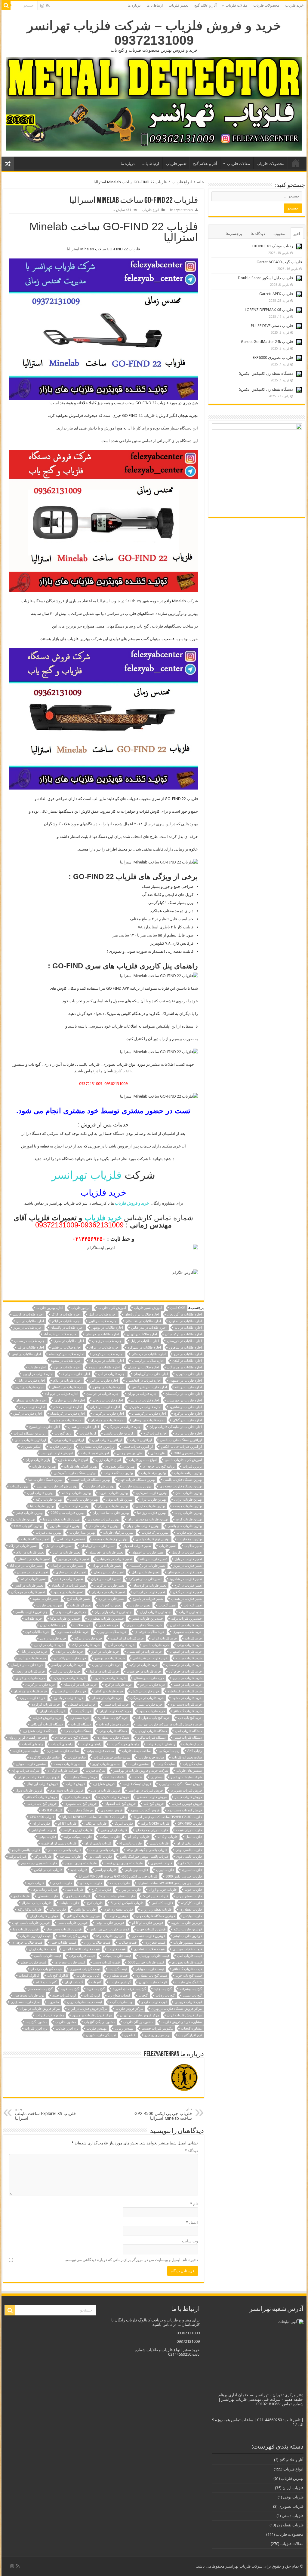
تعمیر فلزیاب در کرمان (109, 1586)
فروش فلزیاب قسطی (152, 1797)
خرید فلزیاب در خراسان (27, 1665)
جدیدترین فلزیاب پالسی (31, 1612)
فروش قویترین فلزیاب (187, 1804)
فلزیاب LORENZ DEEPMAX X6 (269, 310)
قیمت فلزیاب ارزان (42, 1949)
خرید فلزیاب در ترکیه (144, 1665)
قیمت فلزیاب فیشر (33, 1962)
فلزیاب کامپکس (162, 1903)
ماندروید (53, 2002)
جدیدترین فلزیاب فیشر (148, 1619)
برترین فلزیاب (192, 1467)
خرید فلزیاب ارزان (164, 1638)
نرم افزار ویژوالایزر (157, 2035)
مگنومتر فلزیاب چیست (157, 2029)
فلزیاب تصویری (161, 1863)
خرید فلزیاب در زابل (67, 1671)
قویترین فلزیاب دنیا (26, 1929)
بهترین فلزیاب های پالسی (185, 1526)
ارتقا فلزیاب (88, 1433)
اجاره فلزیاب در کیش (28, 1414)
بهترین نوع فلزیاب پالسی (152, 1539)
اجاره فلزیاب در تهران (142, 1394)
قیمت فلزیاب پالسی (48, 1956)
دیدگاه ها (258, 234)
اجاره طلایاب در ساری (69, 1341)
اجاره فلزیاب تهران (189, 1374)
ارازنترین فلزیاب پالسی (120, 1433)
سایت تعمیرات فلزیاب (187, 1757)
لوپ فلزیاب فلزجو (154, 2002)
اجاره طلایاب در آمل (103, 1314)
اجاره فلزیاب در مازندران (108, 1420)
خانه (200, 182)
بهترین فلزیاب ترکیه (49, 1500)
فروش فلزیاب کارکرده (114, 1797)
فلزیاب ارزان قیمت (189, 1830)
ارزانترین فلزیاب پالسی (30, 1440)
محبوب (279, 234)
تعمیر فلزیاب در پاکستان (34, 1559)
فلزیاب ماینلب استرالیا (36, 1903)
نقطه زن (130, 2035)
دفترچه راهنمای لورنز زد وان (28, 1738)
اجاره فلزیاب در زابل (145, 1400)
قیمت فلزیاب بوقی (82, 1956)
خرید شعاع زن (108, 1625)
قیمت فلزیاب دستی (106, 1962)
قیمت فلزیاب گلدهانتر (187, 1969)
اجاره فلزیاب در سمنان (31, 1400)
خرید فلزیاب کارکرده (46, 1705)
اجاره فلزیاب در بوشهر (108, 1387)
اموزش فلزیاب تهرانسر (57, 1453)
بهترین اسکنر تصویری (120, 1467)
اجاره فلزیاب (37, 1367)
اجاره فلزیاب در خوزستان (185, 1400)
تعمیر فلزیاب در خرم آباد (26, 1566)
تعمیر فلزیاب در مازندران (108, 1592)
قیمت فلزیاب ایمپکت (117, 1956)
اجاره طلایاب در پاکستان (67, 1328)
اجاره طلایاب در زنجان (107, 1341)
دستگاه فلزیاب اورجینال (151, 1731)
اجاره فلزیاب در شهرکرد (145, 1407)
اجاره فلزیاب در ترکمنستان (184, 1394)
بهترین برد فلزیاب (44, 1467)
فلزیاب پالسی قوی (189, 1857)
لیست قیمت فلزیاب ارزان (85, 2002)
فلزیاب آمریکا (124, 1824)
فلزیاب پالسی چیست (104, 1850)
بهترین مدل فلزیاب (49, 1533)
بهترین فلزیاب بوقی (119, 1500)
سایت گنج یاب (192, 1764)
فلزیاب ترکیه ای (191, 1863)
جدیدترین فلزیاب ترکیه (186, 1619)
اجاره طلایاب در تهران (142, 1334)
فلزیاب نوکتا (58, 1910)
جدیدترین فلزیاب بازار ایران (113, 1612)
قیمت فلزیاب (117, 1949)
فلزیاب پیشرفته (70, 1857)
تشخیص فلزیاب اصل (71, 1539)
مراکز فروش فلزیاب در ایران (88, 2009)
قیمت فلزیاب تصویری (187, 1962)
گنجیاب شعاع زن (119, 1995)
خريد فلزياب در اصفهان (186, 1625)
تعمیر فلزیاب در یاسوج (148, 1599)
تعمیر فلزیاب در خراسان (67, 1566)
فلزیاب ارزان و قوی (114, 1830)
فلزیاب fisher (52, 1810)
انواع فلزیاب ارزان (108, 1460)
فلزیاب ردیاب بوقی (44, 1890)
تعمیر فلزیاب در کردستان (149, 1586)
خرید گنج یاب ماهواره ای (153, 1718)
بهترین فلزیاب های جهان (143, 1526)
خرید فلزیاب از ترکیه (88, 1638)
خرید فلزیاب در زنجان (30, 1671)
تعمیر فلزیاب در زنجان (109, 1572)
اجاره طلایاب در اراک (66, 1314)
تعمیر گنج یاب (193, 1605)
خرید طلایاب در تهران (112, 1632)
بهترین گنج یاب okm (28, 1526)
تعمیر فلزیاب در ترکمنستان (147, 1566)
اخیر (297, 234)
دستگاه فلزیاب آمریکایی (47, 1724)
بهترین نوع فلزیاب (190, 1539)
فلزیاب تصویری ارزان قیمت (124, 1863)
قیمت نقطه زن (117, 1976)
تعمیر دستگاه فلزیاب (35, 1539)
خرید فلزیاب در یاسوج (69, 1698)
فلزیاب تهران (165, 1870)
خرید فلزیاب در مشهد (187, 1698)
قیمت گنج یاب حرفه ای (46, 1969)
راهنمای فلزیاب (91, 1744)
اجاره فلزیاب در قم (32, 1407)
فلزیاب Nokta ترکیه (155, 1824)
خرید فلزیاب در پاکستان (70, 1658)
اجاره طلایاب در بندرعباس (149, 1328)
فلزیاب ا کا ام (67, 1824)
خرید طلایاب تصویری (187, 1632)
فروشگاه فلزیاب (82, 1810)
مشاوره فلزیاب (66, 2022)
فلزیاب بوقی (47, 1837)
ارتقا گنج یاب (63, 1433)
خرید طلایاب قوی (37, 1632)
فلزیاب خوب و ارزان (163, 1890)
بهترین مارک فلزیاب (155, 1533)
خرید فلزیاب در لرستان (71, 1691)
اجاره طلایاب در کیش (26, 1354)
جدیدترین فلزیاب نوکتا (65, 1619)
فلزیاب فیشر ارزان (189, 1896)
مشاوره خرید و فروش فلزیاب (182, 2022)
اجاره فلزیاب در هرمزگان (124, 1427)
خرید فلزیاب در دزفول (104, 1671)
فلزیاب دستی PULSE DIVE (272, 326)
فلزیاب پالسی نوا (100, 1857)
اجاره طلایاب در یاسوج (104, 1367)
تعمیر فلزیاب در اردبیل (187, 1552)
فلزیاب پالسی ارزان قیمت (59, 1843)
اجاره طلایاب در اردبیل (28, 1314)
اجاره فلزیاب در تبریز (29, 1387)
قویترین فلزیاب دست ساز (64, 1929)
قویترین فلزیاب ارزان (44, 1916)
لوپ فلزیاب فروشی (188, 2002)
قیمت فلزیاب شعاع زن (70, 1962)
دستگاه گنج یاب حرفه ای (72, 1738)
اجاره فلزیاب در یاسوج (45, 1427)
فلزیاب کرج (95, 1903)
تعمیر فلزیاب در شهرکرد (145, 1579)
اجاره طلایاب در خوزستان (184, 1341)
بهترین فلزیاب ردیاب (188, 1513)
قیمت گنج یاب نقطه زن (151, 1976)
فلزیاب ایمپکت (110, 1837)
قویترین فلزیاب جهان (151, 1929)
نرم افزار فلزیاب (36, 2029)
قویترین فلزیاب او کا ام (148, 1923)
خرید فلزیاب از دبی (53, 1638)
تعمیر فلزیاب (179, 5)
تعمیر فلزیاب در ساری (71, 1572)
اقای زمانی (158, 1453)
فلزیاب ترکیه (18, 1857)
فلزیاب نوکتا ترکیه (29, 1910)
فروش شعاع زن (104, 1784)
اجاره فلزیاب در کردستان (149, 1414)
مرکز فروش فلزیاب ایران (185, 2015)
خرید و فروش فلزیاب (47, 1718)
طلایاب (137, 1777)
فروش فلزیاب (75, 1784)
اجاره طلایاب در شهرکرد (144, 1348)
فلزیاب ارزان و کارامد (78, 1830)
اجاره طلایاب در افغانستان (143, 1321)
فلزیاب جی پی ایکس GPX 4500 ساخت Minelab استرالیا (118, 1876)
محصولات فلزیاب (266, 5)
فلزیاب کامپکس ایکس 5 (127, 1903)
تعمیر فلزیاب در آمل (59, 1546)
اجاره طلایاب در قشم (67, 1348)
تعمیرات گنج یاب (110, 1605)
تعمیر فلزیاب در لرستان (149, 1592)
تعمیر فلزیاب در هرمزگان (28, 1592)
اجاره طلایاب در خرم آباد (60, 1334)
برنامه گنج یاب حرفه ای (159, 1467)
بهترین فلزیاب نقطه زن (104, 1519)
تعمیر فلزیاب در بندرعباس (115, 1559)
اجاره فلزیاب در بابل (31, 1381)
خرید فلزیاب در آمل (121, 1645)
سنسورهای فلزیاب (189, 1771)
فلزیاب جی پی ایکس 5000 (184, 1876)
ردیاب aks (195, 1751)
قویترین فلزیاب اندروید (186, 1923)
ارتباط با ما (155, 5)
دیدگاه (191, 2151)
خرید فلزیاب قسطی (82, 1705)
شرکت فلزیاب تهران (25, 1771)
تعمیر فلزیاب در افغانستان (106, 1552)
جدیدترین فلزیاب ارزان (155, 1612)
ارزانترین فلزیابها (60, 1447)
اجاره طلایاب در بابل (30, 1321)
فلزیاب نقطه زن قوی (118, 1910)
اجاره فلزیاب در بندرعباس (149, 1387)
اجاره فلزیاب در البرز (104, 1381)
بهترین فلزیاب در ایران (113, 1506)
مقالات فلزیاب (236, 5)
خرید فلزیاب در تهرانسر (68, 1665)
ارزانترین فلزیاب (141, 1440)
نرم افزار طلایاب (67, 2029)
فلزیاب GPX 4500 (42, 1817)
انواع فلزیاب (182, 182)
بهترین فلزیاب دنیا (42, 1506)
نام (194, 2204)
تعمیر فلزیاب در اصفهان (148, 1552)
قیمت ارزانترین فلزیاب (35, 1936)
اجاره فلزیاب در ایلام (67, 1381)
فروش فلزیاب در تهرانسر (145, 1791)
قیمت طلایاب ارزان (97, 1943)
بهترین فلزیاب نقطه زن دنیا (61, 1519)
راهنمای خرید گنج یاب (124, 1744)
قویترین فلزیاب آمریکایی (83, 1916)
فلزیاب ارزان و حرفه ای (152, 1830)
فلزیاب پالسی (159, 1843)
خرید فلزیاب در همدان (107, 1698)
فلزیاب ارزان (41, 1824)
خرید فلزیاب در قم (153, 1685)
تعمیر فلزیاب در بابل (188, 1559)
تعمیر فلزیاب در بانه (153, 1559)
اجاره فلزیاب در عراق (105, 1407)
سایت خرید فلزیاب (151, 1757)
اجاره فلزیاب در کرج (188, 1414)
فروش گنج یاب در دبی (42, 1804)
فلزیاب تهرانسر (106, 1870)
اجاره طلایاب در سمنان (30, 1341)
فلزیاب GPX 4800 (190, 1824)
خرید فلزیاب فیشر (116, 1705)
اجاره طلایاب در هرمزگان (185, 1367)
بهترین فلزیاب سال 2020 (68, 1513)
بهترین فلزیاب (19, 1486)
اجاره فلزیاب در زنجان (108, 1400)
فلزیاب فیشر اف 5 (156, 1896)
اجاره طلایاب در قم (31, 1348)
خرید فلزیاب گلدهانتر (188, 1711)
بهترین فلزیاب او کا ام (76, 1493)
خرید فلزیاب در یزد (32, 1698)
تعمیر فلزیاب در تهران (106, 1566)
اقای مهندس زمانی (130, 1453)
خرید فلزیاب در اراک (86, 1645)
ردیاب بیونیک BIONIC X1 (273, 246)
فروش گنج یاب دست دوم (185, 1810)
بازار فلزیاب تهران (38, 1460)
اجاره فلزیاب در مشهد (67, 1420)
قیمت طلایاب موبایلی (187, 1949)
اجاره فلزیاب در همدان (83, 1427)
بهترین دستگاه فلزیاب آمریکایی (75, 1473)
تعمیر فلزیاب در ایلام (30, 1552)
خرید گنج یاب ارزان (53, 1711)
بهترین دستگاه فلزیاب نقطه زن (181, 1486)
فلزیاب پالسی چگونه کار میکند (147, 1850)
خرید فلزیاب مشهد (152, 1711)
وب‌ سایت (190, 2241)
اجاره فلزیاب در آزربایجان (151, 1374)
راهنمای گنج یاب (62, 1744)
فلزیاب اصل (194, 1837)
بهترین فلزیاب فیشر (29, 1513)
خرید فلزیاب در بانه (189, 1658)
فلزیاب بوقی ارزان (189, 1843)
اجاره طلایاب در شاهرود (185, 1348)
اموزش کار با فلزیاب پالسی (183, 1460)
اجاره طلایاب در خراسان (102, 1334)
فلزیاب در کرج (101, 1890)
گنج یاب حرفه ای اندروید (129, 1989)
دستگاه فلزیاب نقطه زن (113, 1738)
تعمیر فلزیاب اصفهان (137, 1546)
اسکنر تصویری (31, 1447)
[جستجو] (6, 5)
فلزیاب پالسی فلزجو (26, 1850)
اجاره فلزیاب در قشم (68, 1407)
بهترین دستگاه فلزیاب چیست (90, 1480)
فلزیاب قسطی (48, 1896)
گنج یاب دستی (192, 1995)
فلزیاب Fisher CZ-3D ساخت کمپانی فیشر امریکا (168, 1817)
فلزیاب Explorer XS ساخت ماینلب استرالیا (45, 2114)
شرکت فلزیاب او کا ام (63, 1771)
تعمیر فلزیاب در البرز (66, 1552)
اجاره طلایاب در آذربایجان (185, 1314)
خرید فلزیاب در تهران (107, 1665)
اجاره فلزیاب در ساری (70, 1400)
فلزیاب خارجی (62, 1883)
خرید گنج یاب (83, 1711)
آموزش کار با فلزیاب (112, 1308)
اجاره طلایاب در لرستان (148, 1361)
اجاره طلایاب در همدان (143, 1367)
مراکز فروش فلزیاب (129, 2009)
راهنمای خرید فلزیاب (161, 1744)
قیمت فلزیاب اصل (189, 1956)
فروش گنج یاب (154, 1804)
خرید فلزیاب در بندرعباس (150, 1658)
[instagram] (42, 6)
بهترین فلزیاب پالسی (84, 1500)
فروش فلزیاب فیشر (188, 1797)
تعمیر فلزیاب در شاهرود (186, 1579)
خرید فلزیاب (294, 5)
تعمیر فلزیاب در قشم (69, 1579)
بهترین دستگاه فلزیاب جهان (137, 1480)
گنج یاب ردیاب (165, 1995)
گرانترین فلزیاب (120, 1982)
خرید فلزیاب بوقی (189, 1645)
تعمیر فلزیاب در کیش (29, 1586)
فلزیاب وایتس (192, 1916)
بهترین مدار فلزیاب (82, 1533)
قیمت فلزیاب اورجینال (154, 1956)
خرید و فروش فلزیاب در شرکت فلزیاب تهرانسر (169, 1724)
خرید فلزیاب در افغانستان (145, 1652)
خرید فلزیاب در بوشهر (110, 1658)
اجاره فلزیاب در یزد (189, 1433)
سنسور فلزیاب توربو (106, 1764)
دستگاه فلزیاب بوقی (113, 1731)
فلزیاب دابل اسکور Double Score (265, 278)
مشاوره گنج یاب (36, 2022)
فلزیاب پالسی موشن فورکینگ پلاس (144, 1857)
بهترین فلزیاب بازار (153, 1500)
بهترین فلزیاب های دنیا (103, 1526)
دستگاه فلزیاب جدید (77, 1731)
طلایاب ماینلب (115, 1777)
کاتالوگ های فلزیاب (189, 1982)
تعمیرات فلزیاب (140, 1605)
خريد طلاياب (34, 1619)
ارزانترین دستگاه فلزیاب (30, 1433)
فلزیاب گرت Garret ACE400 (279, 262)
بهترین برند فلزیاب (154, 1473)
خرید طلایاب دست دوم (73, 1632)
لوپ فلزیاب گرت (122, 2002)
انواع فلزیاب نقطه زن (73, 1460)
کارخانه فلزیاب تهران (153, 1982)
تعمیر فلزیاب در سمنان (32, 1572)
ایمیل (192, 2222)
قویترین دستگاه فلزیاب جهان (156, 1916)
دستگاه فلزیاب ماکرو (152, 1738)
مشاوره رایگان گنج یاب (100, 2022)
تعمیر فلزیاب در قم (34, 1579)
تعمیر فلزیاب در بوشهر (74, 1559)
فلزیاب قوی (21, 1896)
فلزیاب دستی (74, 1890)
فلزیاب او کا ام (168, 1837)
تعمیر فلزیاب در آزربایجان (98, 1546)
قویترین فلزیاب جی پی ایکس (109, 1929)
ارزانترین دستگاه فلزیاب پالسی (181, 1440)
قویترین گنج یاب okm (73, 1936)
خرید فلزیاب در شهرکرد (69, 1678)
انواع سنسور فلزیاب (143, 1460)
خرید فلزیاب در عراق (31, 1678)
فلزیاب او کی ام (139, 1837)
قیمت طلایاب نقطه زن (149, 1949)
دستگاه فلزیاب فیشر (188, 1738)
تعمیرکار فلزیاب (81, 1605)
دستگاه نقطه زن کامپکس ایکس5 (266, 373)
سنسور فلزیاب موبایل (31, 1764)
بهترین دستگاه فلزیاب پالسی (183, 1480)
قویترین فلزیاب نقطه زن (148, 1936)
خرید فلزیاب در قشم (188, 1685)
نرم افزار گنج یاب (190, 2035)
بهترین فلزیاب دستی (76, 1506)
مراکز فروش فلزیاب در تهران (40, 2009)
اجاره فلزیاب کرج (155, 1433)
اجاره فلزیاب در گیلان (187, 1420)
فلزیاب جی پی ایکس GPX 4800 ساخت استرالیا (170, 1883)
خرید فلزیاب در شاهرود (110, 1678)
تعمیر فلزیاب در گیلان (187, 1592)
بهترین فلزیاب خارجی (150, 1506)
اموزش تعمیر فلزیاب (95, 1453)
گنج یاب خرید (96, 1989)
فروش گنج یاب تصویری (81, 1804)
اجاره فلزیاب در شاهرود (186, 1407)
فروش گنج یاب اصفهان (120, 1804)
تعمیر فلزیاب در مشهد (68, 1592)
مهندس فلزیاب (97, 2029)
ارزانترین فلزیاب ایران (107, 1440)
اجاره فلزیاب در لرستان (149, 1420)
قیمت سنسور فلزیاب (188, 1943)
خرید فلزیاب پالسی (156, 1645)
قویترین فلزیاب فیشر (188, 1936)
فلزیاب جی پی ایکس (48, 1870)
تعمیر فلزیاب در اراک (23, 1546)
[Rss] (48, 6)
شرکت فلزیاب (95, 1771)
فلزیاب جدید (79, 1870)
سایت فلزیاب (77, 1757)
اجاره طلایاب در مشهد (66, 1361)
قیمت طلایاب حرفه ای (27, 1943)
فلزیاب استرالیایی (43, 1830)
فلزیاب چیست (120, 1883)
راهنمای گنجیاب (32, 1744)
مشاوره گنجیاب (191, 2029)
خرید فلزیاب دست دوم (186, 1705)
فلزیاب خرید (36, 1883)
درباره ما (134, 5)
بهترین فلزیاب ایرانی (188, 1500)
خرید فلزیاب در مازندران (30, 1691)
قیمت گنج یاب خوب (189, 1976)
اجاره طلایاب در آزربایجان (142, 1314)
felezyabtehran (181, 210)
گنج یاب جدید (163, 1989)
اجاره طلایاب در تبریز (28, 1328)
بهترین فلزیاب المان (189, 1493)
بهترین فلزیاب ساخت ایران (111, 1513)
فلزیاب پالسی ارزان (98, 1843)
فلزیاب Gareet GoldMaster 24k (267, 342)
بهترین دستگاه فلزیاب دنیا (45, 1480)
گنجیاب (143, 1995)
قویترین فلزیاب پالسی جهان (31, 1923)
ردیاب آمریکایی (169, 1751)
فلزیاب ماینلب (69, 1903)
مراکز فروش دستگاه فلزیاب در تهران (177, 2009)
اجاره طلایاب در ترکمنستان (183, 1334)
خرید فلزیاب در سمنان (149, 1678)
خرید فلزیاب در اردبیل (49, 1645)
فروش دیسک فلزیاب (137, 1784)
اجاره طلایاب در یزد (67, 1367)
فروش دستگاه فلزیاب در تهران (38, 1777)
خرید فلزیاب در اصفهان (186, 1652)
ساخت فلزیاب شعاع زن (63, 1751)
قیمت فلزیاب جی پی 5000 (146, 1962)
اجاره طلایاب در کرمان (108, 1354)
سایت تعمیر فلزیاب (26, 1751)
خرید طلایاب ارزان (53, 1625)
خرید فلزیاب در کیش (145, 1691)
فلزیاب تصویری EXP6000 (273, 358)
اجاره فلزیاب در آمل (112, 1374)
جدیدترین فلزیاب (190, 1612)
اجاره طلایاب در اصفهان (185, 1321)
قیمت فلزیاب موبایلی (150, 1969)
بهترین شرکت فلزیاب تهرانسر (57, 1486)
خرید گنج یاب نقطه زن (113, 1718)
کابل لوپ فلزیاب (88, 1976)
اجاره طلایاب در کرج (188, 1354)
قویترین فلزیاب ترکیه (188, 1929)
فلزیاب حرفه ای (91, 1883)
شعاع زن (156, 1777)
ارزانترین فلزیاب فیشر (138, 1447)
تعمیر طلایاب (193, 1546)
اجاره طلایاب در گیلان (187, 1361)
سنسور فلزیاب (139, 1764)
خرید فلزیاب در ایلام (69, 1652)
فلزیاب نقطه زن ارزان (156, 1910)
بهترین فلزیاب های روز (65, 1526)
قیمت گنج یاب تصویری (85, 1969)
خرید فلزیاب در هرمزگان (147, 1698)
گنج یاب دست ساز (40, 1989)
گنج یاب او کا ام (46, 1982)
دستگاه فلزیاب (81, 1724)
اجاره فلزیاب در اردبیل (38, 1374)
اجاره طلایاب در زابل (145, 1341)
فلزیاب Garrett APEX (276, 294)
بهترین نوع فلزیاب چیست (110, 1539)
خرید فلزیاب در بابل (34, 1652)
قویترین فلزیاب (118, 1916)
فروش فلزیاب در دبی (106, 1791)
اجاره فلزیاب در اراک (76, 1374)
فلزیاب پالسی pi (131, 1843)
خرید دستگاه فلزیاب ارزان (144, 1625)
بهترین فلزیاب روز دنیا (152, 1513)
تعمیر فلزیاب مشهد (46, 1599)
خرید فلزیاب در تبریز (32, 1658)
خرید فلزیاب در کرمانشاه (185, 1691)
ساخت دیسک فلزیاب (136, 1751)
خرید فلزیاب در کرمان (40, 1685)
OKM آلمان (178, 1308)
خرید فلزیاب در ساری (187, 1678)
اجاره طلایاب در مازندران (107, 1361)
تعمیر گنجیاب (167, 1605)
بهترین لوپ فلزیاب (189, 1533)
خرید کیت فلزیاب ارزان (115, 1711)
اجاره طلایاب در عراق (104, 1348)
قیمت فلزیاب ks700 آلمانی (81, 1949)
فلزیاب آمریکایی (95, 1824)
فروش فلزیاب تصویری (186, 1791)
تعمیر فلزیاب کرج (79, 1599)
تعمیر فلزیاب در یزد (111, 1599)
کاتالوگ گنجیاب (29, 1976)
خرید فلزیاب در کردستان (80, 1685)
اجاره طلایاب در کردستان (149, 1354)
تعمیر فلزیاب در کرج (188, 1586)
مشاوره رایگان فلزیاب (138, 2022)
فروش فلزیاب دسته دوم (67, 1791)
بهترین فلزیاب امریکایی (152, 1493)
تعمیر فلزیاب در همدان (186, 1599)
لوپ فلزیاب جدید (64, 1995)
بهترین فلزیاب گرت (189, 1519)
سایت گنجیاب (166, 1764)
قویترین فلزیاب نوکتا (110, 1936)
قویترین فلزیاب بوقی (110, 1923)
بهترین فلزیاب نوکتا (22, 1519)
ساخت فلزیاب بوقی (100, 1751)
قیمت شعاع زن (155, 1943)
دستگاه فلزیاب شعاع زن (39, 1731)
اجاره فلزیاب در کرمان (109, 1414)
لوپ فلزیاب (92, 1995)
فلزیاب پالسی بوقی (189, 1850)
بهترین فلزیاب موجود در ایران (148, 1519)
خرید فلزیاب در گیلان (109, 1691)
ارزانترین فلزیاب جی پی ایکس (181, 1447)
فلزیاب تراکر (43, 1857)
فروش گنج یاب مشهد (145, 1810)
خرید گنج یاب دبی (190, 1718)
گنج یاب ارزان (74, 1982)
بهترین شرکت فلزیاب (100, 1486)
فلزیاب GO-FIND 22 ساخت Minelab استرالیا (94, 1817)
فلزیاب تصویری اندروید (81, 1863)
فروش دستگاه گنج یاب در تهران (180, 1784)
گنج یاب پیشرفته (191, 1989)
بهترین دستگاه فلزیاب (118, 1473)
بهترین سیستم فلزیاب (137, 1486)
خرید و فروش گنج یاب (114, 1724)
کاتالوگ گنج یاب (58, 1976)
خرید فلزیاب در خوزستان (144, 1671)
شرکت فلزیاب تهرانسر (186, 1777)
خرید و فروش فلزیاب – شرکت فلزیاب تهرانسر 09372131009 (154, 33)
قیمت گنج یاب (118, 1969)
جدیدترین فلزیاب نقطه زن (106, 1619)
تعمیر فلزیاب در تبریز (188, 1566)
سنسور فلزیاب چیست (69, 1764)
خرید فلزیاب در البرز (105, 1652)
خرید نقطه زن (80, 1718)
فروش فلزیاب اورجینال (42, 1784)
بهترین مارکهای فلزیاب (118, 1533)
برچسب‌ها (234, 234)
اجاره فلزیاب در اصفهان (186, 1381)
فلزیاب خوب (193, 1890)
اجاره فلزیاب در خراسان (103, 1394)
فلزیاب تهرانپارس (136, 1870)
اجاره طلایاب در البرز (103, 1321)
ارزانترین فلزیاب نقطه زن (97, 1447)
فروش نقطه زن (112, 1810)
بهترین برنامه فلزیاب (188, 1473)
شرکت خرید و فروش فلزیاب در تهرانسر (141, 1771)
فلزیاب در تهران (130, 1890)
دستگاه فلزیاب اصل (188, 1731)
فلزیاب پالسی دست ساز (65, 1850)
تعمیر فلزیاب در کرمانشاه (69, 1586)
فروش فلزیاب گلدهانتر (42, 1797)
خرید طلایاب (82, 1625)
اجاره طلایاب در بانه (188, 1328)
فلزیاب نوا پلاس (85, 1910)
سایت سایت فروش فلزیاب (112, 1757)
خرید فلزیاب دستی (150, 1705)
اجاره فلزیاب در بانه (188, 1387)
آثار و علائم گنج (205, 5)
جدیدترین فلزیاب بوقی (71, 1612)
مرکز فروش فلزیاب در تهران (140, 2015)
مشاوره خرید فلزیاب (50, 2015)
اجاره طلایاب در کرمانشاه (67, 1354)
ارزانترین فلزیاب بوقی (69, 1440)
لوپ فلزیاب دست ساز (29, 1995)
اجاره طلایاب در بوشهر (107, 1328)
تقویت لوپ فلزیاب (49, 1605)
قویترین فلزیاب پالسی (73, 1923)
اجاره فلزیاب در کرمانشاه (68, 1414)
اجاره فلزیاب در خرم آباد (62, 1394)
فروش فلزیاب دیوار (29, 1791)
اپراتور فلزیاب (81, 1308)
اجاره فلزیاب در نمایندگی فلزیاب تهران (176, 1427)
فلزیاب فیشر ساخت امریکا (117, 1896)
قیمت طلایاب (128, 1943)
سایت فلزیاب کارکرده (45, 1757)
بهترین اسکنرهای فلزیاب (81, 1467)
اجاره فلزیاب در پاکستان (68, 1387)
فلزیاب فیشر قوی (78, 1896)
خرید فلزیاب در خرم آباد (185, 1671)
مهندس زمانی (124, 2029)
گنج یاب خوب (70, 1989)
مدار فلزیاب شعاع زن (25, 2002)
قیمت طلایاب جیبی (63, 1943)
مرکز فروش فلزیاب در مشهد (92, 2015)
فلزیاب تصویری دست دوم (39, 1863)
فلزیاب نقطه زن (191, 1910)
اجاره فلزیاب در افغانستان (144, 1381)
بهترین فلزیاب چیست (187, 1506)
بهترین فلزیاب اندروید (113, 1493)
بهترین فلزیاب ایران (40, 1493)
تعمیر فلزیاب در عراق (106, 1579)
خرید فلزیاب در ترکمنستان (184, 1665)
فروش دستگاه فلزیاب (82, 1777)
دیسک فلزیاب (192, 1744)
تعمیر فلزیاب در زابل (146, 1572)
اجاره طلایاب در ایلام (66, 1321)
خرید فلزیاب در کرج (119, 1685)
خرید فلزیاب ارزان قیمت (127, 1638)
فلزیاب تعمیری (192, 1870)
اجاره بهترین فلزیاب (50, 1308)
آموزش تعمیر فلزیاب (148, 1308)
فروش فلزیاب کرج (78, 1797)
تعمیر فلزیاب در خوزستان (185, 1572)
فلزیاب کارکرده (191, 1903)
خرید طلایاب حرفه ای (150, 1632)
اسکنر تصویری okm (188, 1453)
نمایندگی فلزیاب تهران (101, 2035)
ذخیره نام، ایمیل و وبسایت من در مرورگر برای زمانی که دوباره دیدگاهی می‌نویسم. (131, 2260)
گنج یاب (96, 1982)
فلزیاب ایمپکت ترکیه (78, 1837)
